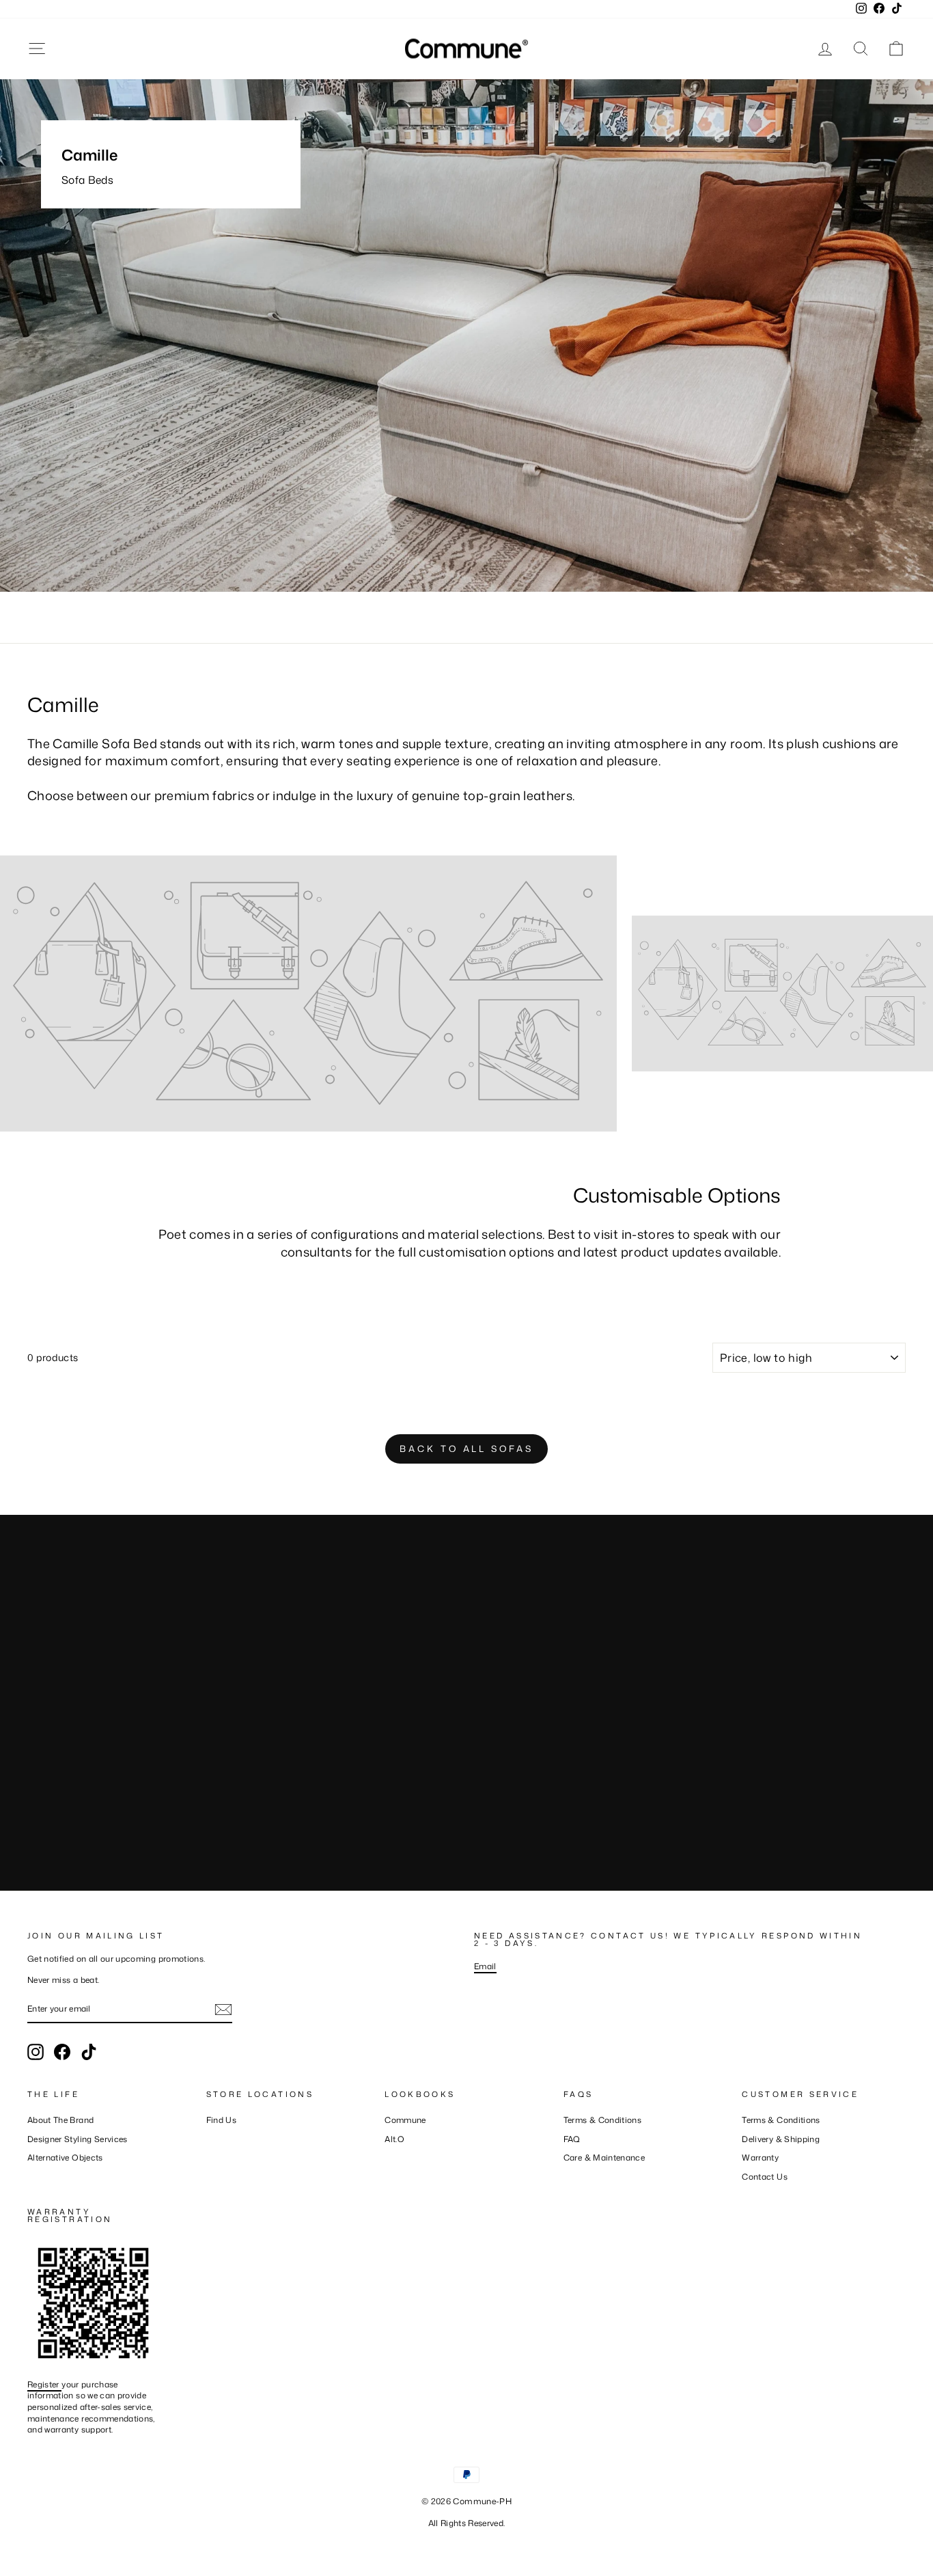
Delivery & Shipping (781, 2139)
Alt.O (394, 2139)
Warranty (760, 2157)
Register (44, 2384)
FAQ (572, 2139)
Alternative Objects (65, 2157)
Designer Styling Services (78, 2139)
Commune (405, 2120)
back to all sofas (466, 1449)
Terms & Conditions (602, 2120)
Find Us (221, 2120)
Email (485, 1966)
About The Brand (60, 2120)
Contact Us (765, 2177)
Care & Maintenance (604, 2157)
